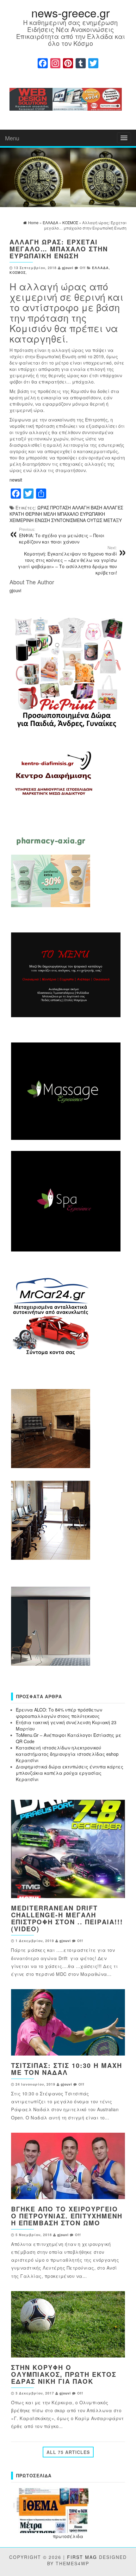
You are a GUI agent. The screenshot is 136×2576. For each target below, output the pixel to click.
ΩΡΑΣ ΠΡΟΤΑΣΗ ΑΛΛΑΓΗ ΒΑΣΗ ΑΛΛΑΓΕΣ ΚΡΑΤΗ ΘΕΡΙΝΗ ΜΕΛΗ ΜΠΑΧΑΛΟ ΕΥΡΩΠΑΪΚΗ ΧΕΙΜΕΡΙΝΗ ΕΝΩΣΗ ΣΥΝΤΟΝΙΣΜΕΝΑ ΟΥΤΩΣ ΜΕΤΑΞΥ (66, 514)
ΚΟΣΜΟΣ (18, 272)
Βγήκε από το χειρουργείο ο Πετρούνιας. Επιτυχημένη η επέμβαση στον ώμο (67, 2216)
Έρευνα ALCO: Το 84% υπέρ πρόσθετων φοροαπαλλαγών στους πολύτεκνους (59, 1713)
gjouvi (68, 268)
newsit (16, 480)
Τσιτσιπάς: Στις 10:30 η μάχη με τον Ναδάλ (67, 2069)
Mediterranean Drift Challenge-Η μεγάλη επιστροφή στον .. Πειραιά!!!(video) (67, 1918)
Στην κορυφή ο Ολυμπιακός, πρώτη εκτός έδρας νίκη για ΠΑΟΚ (64, 2374)
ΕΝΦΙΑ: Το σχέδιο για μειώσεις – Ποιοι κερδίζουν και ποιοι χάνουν (62, 536)
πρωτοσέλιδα (68, 2536)
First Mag (82, 2557)
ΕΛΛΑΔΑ (100, 268)
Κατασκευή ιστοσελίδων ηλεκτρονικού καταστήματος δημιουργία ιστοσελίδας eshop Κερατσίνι (67, 1754)
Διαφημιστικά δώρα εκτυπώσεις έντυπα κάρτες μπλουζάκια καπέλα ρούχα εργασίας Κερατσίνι (70, 1773)
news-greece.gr (71, 12)
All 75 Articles (68, 2452)
